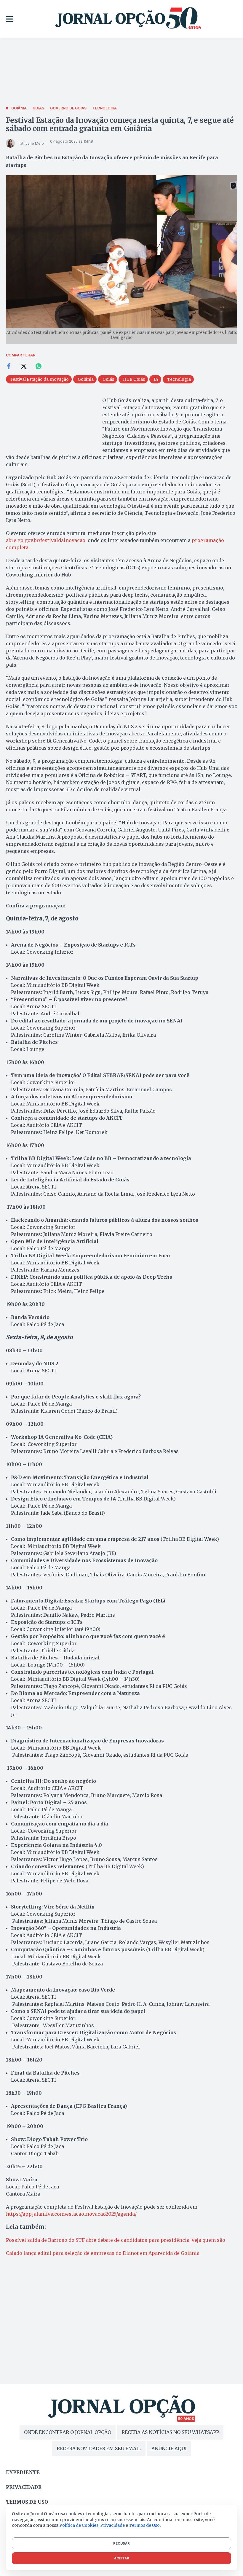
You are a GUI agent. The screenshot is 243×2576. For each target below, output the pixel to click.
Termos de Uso (144, 2525)
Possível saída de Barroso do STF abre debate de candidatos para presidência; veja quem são (116, 2240)
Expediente (23, 2472)
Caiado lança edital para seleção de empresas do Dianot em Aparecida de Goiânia (103, 2253)
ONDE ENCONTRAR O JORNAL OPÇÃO (68, 2432)
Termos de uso (27, 2502)
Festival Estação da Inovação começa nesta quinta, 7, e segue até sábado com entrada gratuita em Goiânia (120, 124)
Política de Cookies (79, 2525)
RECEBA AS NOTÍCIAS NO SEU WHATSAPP (170, 2432)
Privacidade (24, 2487)
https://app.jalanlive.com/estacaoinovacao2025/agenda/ (71, 2214)
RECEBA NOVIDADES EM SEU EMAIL (99, 2448)
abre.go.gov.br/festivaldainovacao (46, 540)
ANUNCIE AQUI (169, 2448)
